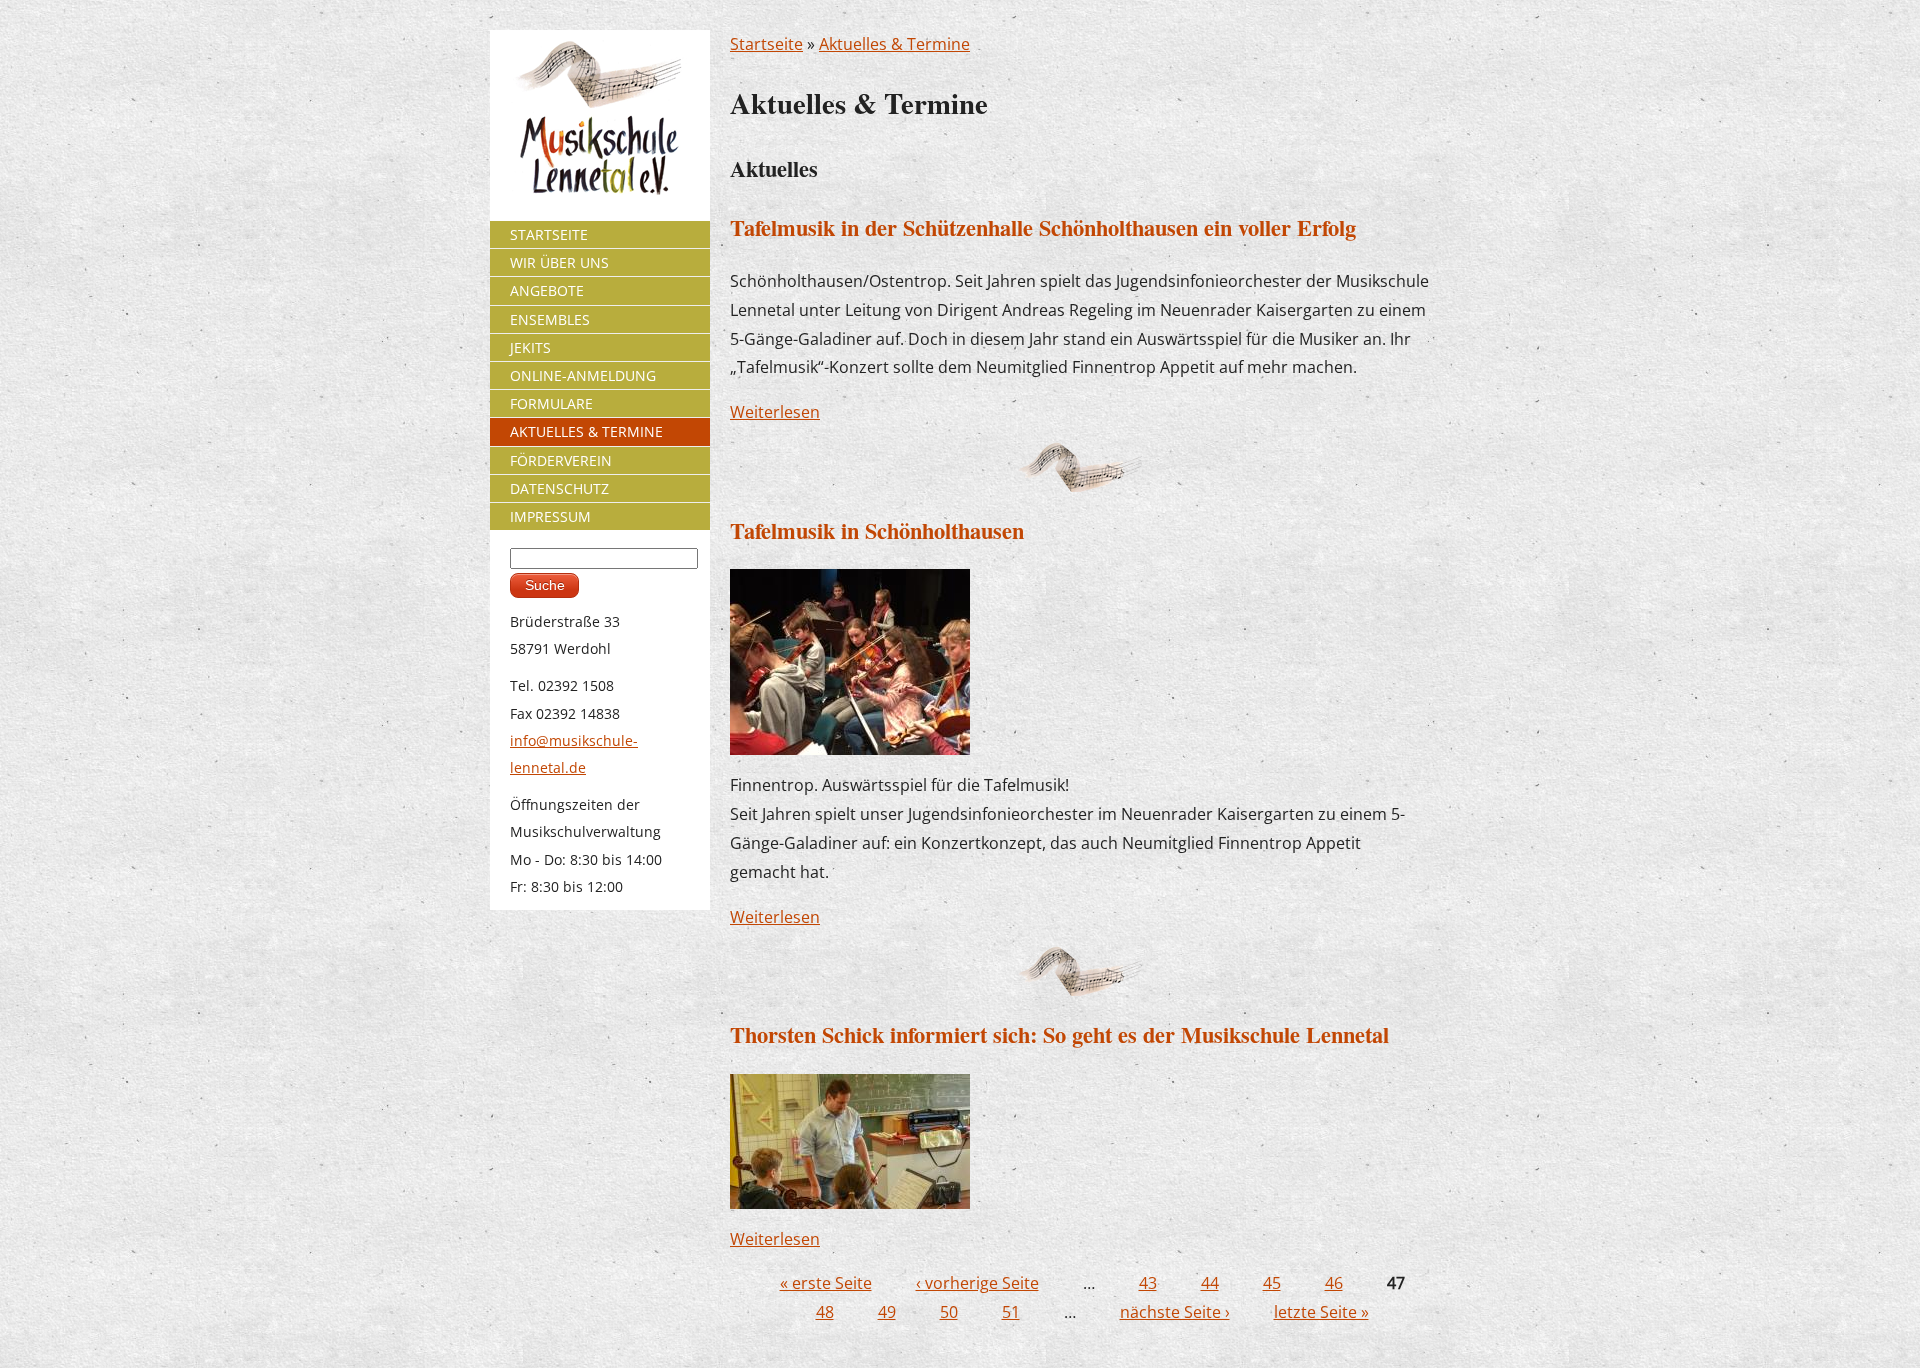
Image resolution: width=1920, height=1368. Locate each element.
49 (887, 1312)
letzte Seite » (1321, 1312)
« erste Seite (826, 1283)
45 (1272, 1283)
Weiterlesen (775, 412)
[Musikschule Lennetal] (600, 116)
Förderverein (561, 460)
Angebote (547, 290)
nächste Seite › (1175, 1312)
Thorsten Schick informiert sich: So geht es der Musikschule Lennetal (1059, 1034)
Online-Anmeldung (583, 375)
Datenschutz (559, 488)
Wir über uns (559, 262)
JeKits (530, 347)
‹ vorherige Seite (977, 1283)
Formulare (551, 403)
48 (825, 1312)
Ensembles (550, 319)
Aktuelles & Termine (894, 44)
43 (1148, 1283)
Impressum (550, 516)
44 (1210, 1283)
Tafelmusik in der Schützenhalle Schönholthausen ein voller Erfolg (1043, 227)
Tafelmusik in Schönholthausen (877, 530)
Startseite (766, 44)
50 (949, 1312)
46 (1334, 1283)
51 (1011, 1312)
